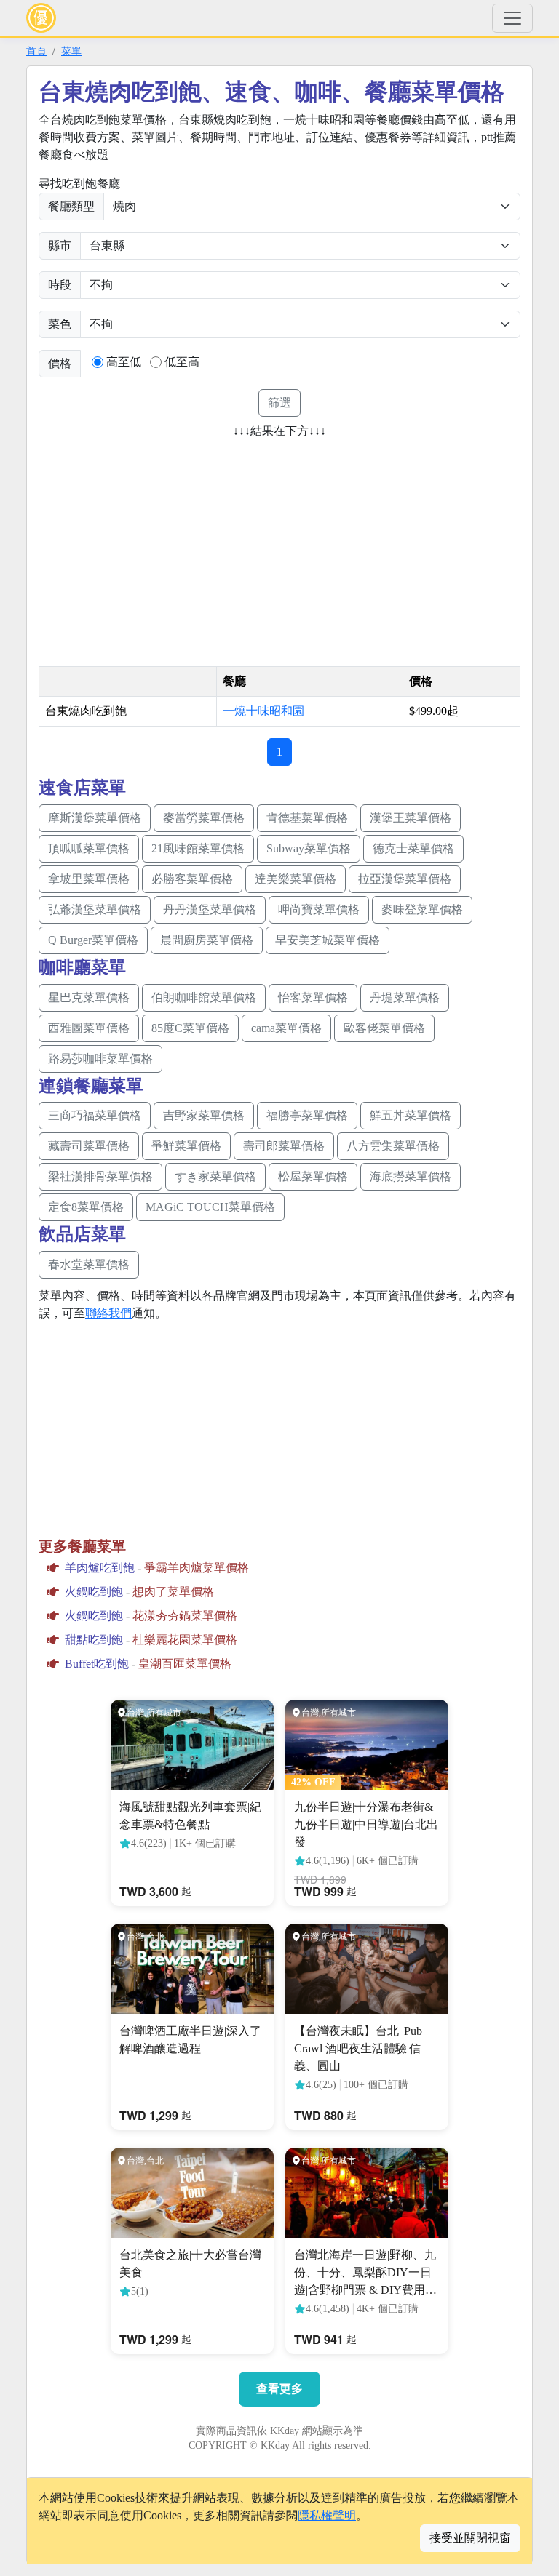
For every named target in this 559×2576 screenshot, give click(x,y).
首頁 (36, 51)
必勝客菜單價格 (192, 879)
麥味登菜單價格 (422, 909)
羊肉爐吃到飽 (100, 1568)
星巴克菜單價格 (89, 997)
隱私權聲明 (327, 2515)
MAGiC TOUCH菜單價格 (210, 1207)
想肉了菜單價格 (173, 1592)
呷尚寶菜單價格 (319, 909)
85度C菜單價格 (190, 1028)
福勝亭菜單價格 (307, 1115)
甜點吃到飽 (94, 1640)
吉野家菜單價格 (204, 1115)
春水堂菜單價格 (89, 1264)
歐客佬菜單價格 (384, 1028)
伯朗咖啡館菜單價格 (204, 997)
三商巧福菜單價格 (95, 1115)
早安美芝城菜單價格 (328, 940)
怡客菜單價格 (313, 997)
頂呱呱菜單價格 (89, 848)
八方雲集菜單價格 (393, 1146)
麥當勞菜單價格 (204, 818)
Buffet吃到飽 (97, 1664)
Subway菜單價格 (309, 848)
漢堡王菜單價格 (411, 818)
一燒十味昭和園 (263, 711)
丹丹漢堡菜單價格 (210, 909)
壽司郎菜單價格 (284, 1146)
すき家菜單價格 (215, 1176)
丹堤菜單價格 (405, 997)
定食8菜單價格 (86, 1207)
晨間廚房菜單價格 (207, 940)
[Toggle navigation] (512, 18)
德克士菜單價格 (413, 848)
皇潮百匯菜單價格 (185, 1664)
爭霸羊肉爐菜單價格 (197, 1568)
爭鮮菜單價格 (186, 1146)
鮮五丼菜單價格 (411, 1115)
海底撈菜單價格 (411, 1176)
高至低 (124, 362)
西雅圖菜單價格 (89, 1028)
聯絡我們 (108, 1313)
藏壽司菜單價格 (89, 1146)
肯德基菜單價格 (307, 818)
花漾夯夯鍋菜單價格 (185, 1616)
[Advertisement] (161, 548)
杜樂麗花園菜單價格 (185, 1640)
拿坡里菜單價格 (89, 879)
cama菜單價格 (286, 1028)
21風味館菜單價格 (198, 848)
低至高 (182, 362)
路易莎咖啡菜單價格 (100, 1059)
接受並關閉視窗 (470, 2538)
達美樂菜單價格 (296, 879)
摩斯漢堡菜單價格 (95, 818)
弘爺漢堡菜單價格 (95, 909)
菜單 (71, 51)
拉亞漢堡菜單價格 (405, 879)
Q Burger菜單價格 (93, 940)
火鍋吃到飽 (94, 1592)
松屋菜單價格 (313, 1176)
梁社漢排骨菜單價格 (100, 1176)
